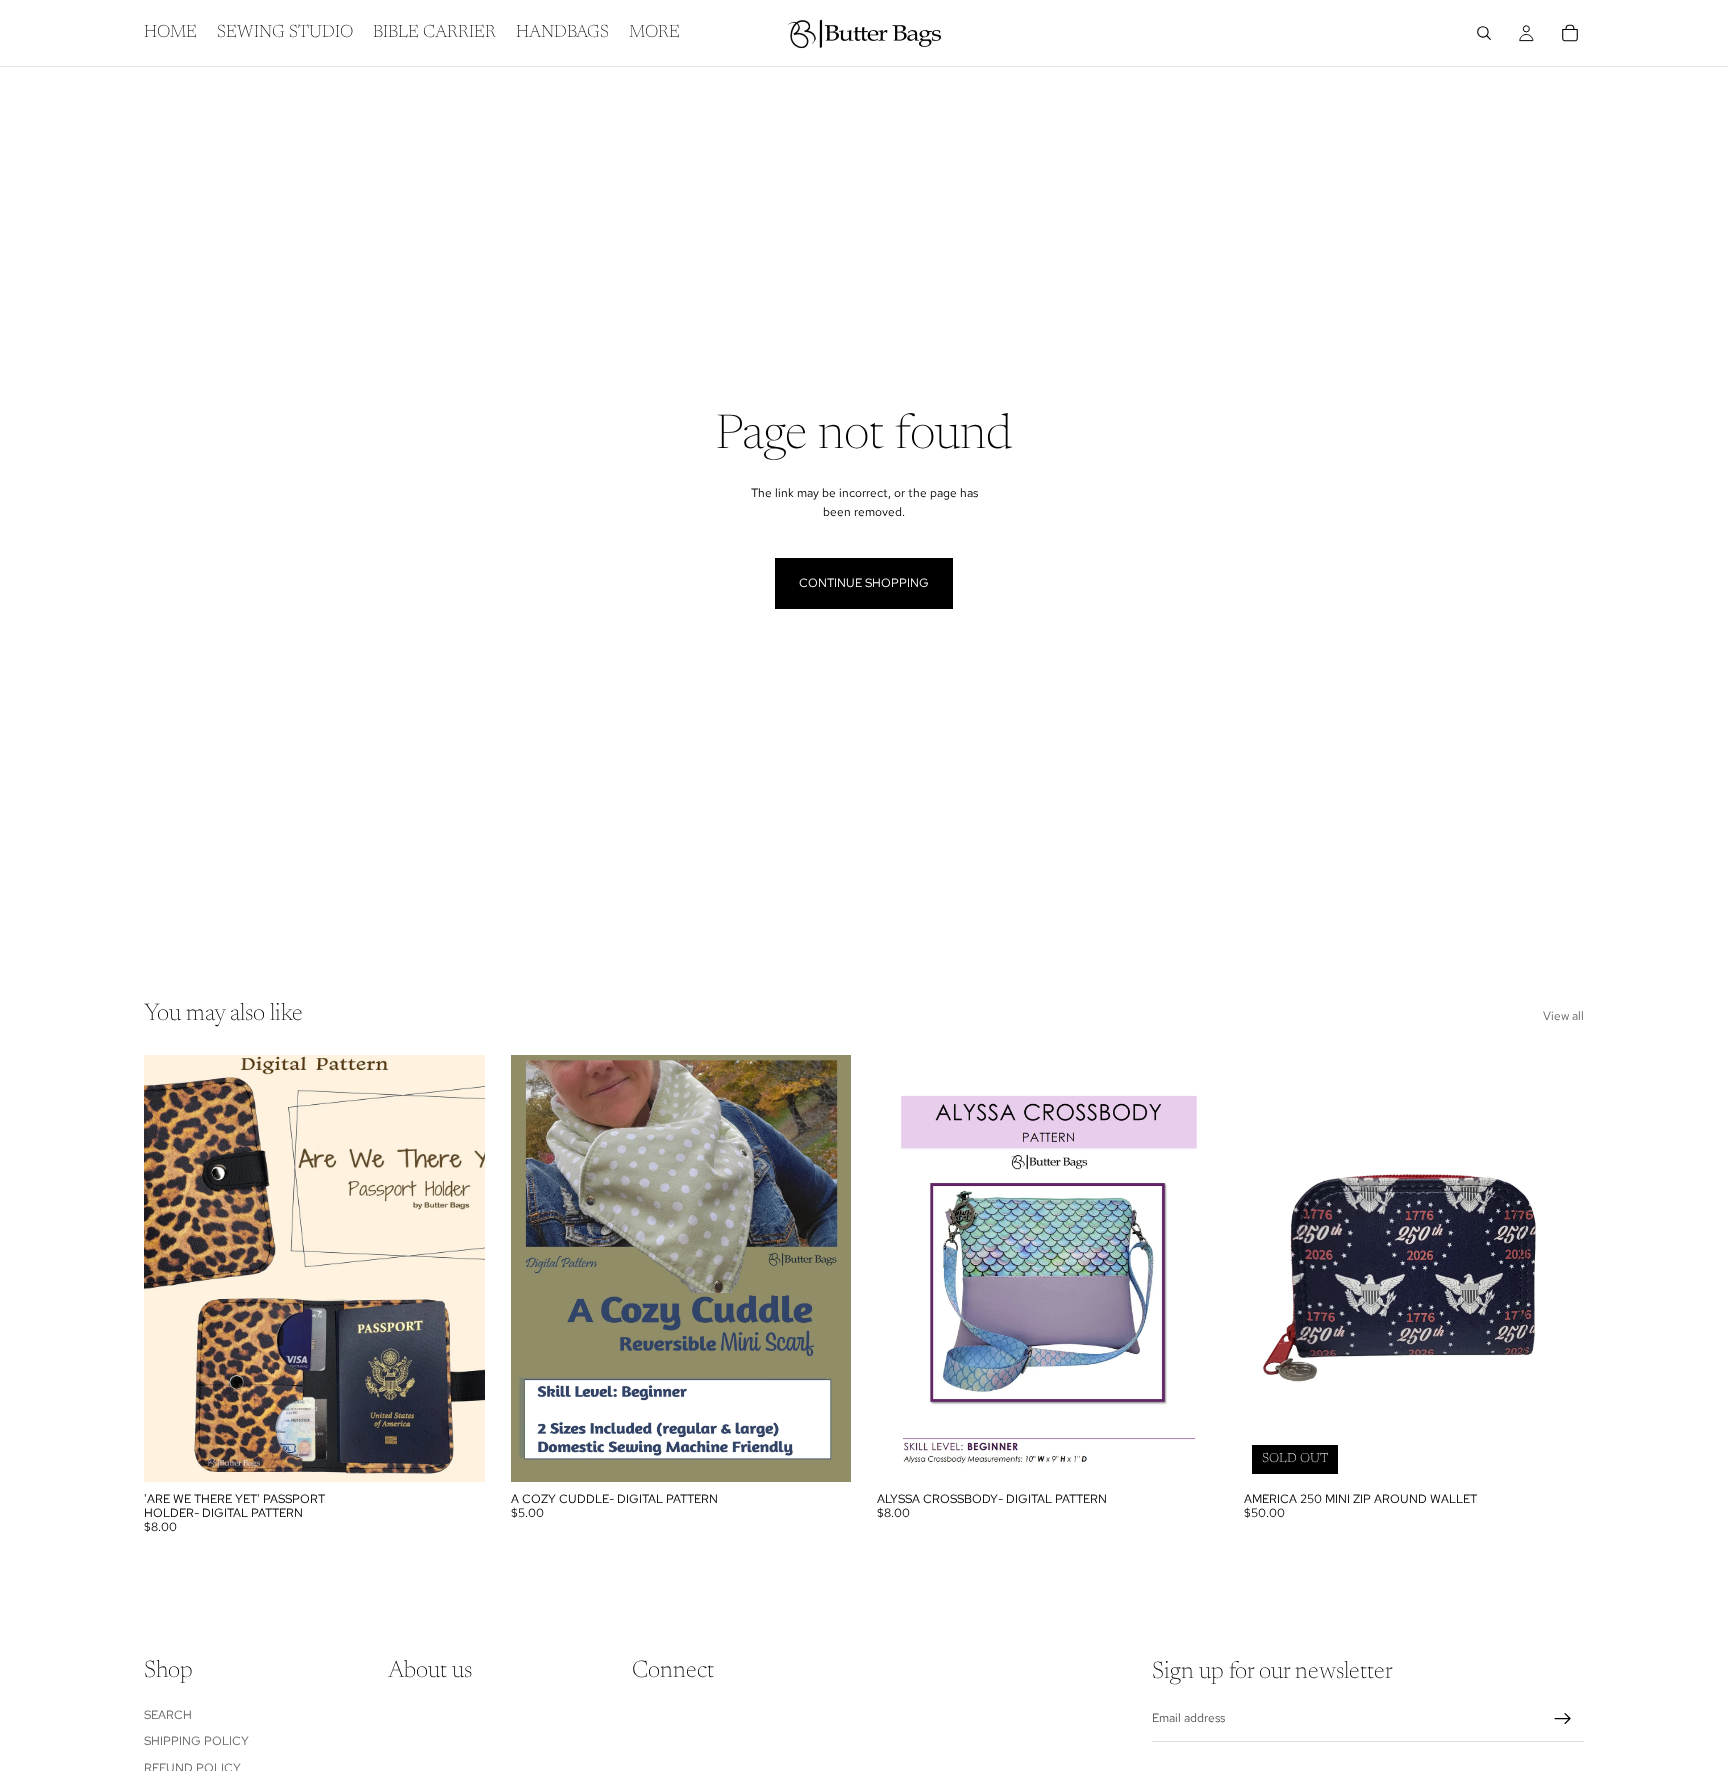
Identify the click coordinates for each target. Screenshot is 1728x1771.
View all (1563, 1016)
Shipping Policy (196, 1741)
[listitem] (654, 33)
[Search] (1484, 33)
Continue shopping (864, 583)
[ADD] (454, 1451)
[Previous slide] (174, 1268)
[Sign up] (1563, 1719)
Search (168, 1714)
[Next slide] (455, 1268)
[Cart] (1570, 33)
